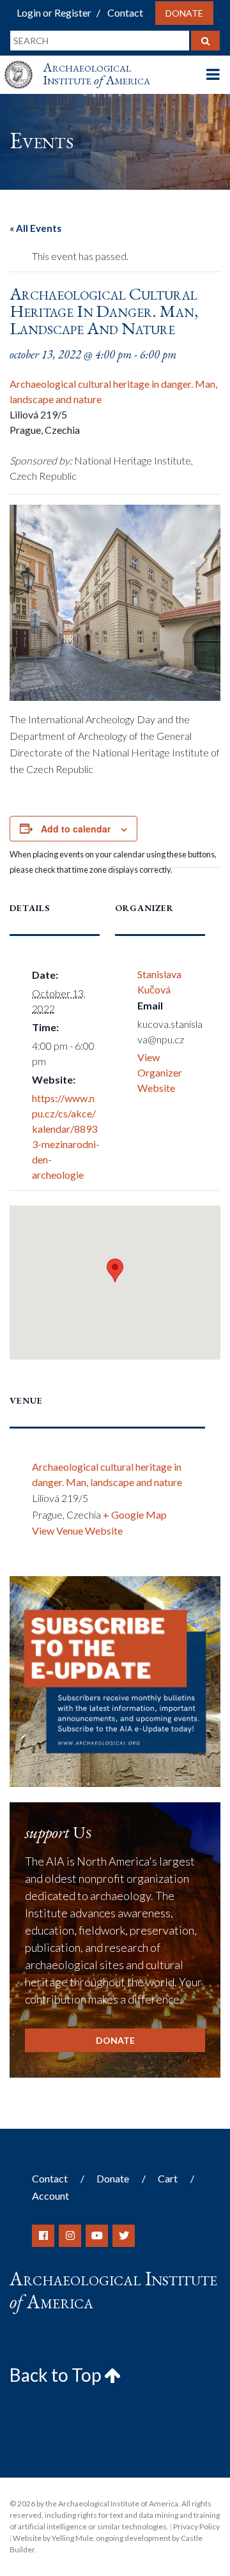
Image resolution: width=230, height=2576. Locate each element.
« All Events (35, 228)
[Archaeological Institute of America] (24, 63)
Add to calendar (76, 829)
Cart (168, 2178)
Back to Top (57, 2375)
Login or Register (54, 12)
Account (50, 2196)
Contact (125, 12)
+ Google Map (135, 1514)
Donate (184, 13)
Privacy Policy (196, 2526)
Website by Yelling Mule (53, 2538)
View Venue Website (77, 1530)
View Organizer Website (160, 1072)
